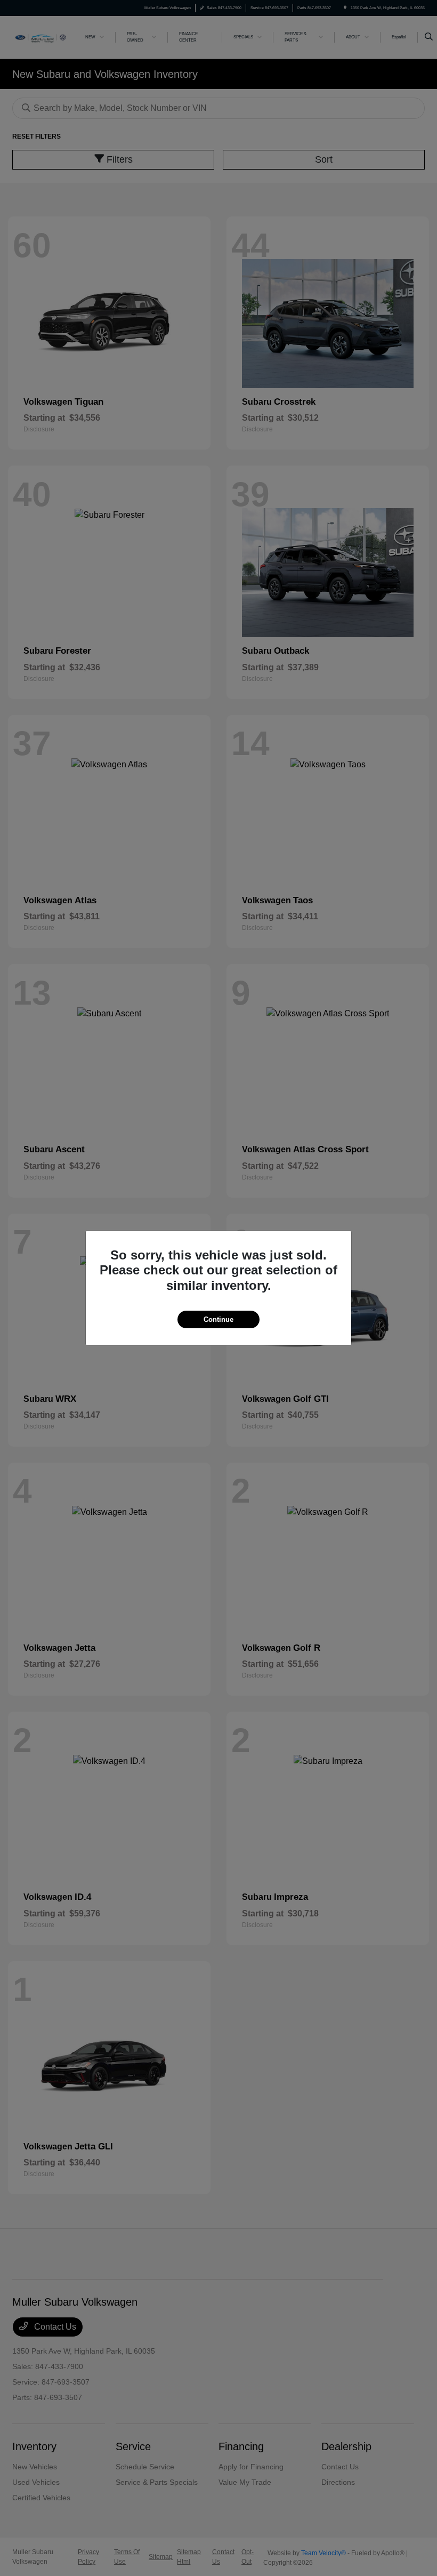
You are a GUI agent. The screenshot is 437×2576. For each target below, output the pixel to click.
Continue (218, 1319)
